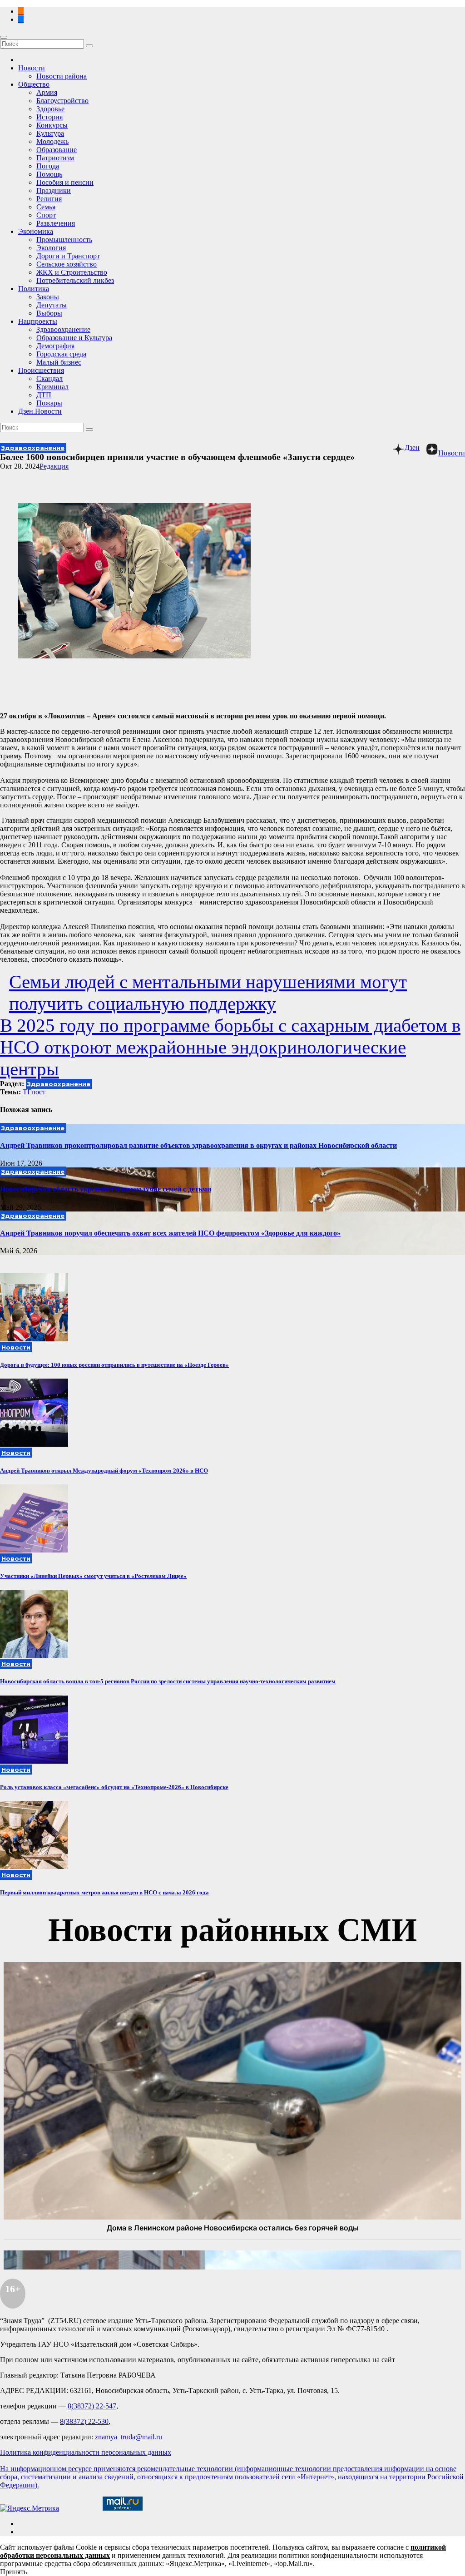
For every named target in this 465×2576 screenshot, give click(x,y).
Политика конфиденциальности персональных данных (86, 2452)
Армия (47, 92)
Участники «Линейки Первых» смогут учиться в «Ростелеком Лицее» (93, 1576)
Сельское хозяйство (67, 264)
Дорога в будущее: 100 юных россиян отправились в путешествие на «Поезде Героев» (114, 1365)
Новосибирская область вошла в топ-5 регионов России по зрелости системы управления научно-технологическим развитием (168, 1681)
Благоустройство (62, 101)
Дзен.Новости (40, 411)
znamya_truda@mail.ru (129, 2437)
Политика (34, 289)
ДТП (44, 395)
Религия (49, 199)
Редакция (54, 466)
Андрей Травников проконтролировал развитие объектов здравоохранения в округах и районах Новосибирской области (198, 1145)
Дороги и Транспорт (68, 256)
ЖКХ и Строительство (72, 272)
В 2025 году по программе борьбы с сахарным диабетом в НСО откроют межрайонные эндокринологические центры (230, 1047)
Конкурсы (52, 125)
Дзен (412, 447)
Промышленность (64, 240)
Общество (34, 84)
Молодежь (52, 141)
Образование (57, 150)
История (49, 117)
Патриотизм (55, 158)
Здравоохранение (63, 329)
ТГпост (34, 1092)
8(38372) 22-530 (84, 2421)
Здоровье (50, 109)
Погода (48, 166)
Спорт (46, 215)
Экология (51, 248)
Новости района (62, 76)
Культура (50, 133)
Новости (32, 68)
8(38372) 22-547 (92, 2406)
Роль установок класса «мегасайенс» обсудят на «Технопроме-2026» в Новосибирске (114, 1787)
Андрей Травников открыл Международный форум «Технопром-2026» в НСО (104, 1471)
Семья (46, 207)
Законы (48, 297)
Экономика (36, 231)
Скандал (49, 378)
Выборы (49, 313)
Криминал (52, 387)
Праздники (54, 190)
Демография (55, 346)
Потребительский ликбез (75, 280)
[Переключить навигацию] (4, 37)
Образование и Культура (74, 338)
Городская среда (61, 354)
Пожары (49, 403)
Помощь (49, 174)
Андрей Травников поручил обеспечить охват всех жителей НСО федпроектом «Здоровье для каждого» (170, 1233)
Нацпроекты (38, 321)
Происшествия (41, 370)
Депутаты (52, 305)
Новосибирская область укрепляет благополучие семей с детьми (106, 1189)
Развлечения (56, 223)
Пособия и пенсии (65, 182)
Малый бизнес (59, 362)
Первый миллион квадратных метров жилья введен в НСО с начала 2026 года (104, 1892)
